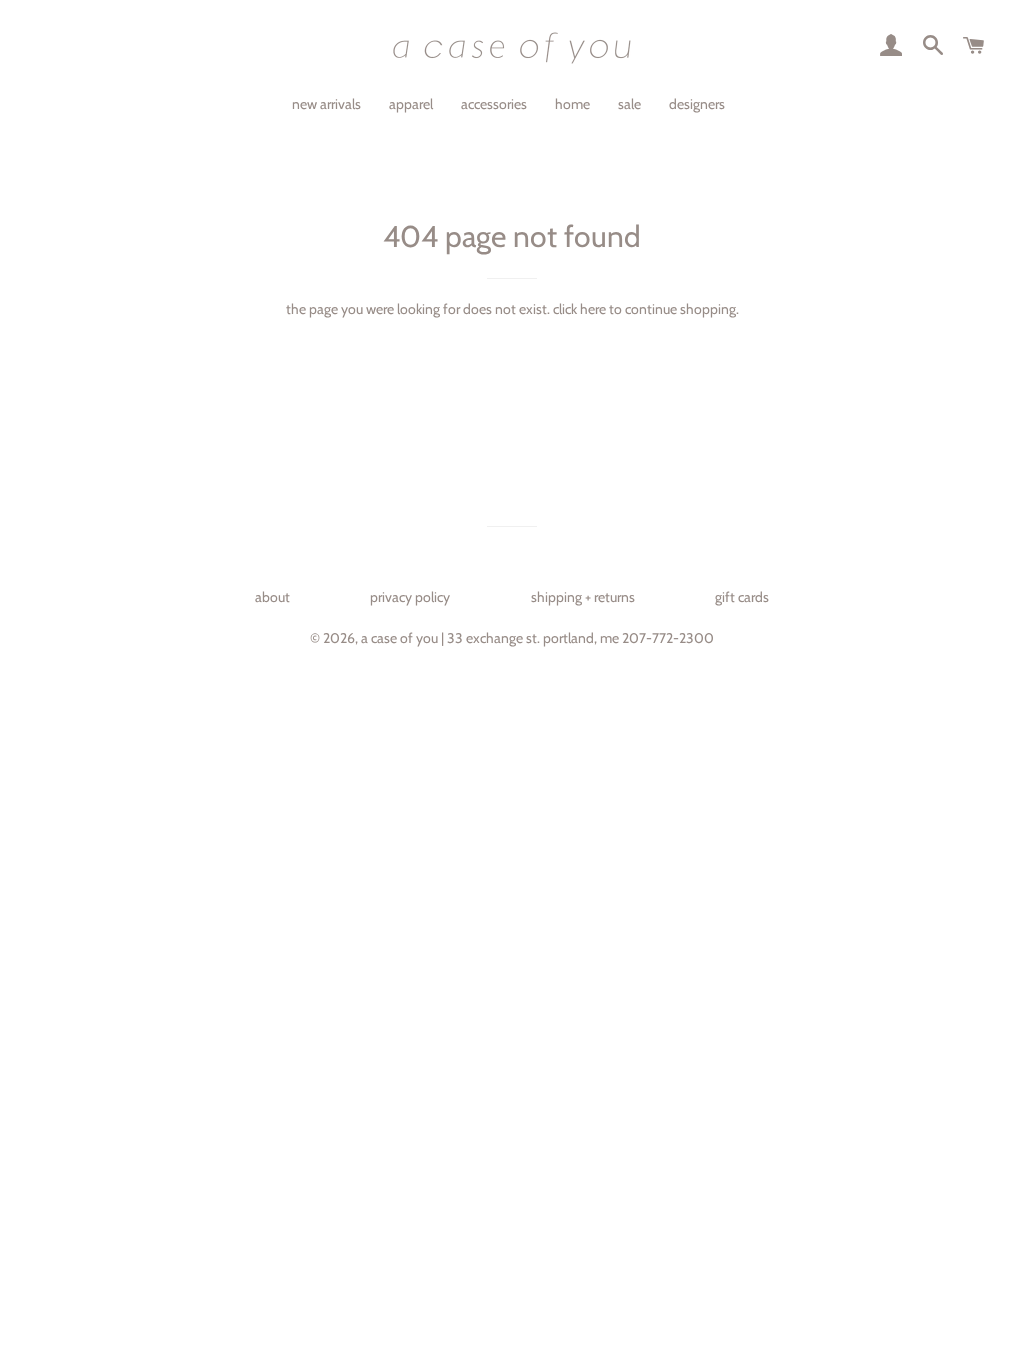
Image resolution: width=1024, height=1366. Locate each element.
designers (697, 104)
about (272, 597)
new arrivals (326, 104)
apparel (411, 104)
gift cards (742, 597)
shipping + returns (583, 597)
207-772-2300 (668, 638)
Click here (579, 309)
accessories (494, 104)
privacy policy (410, 597)
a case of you (399, 638)
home (572, 104)
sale (629, 104)
